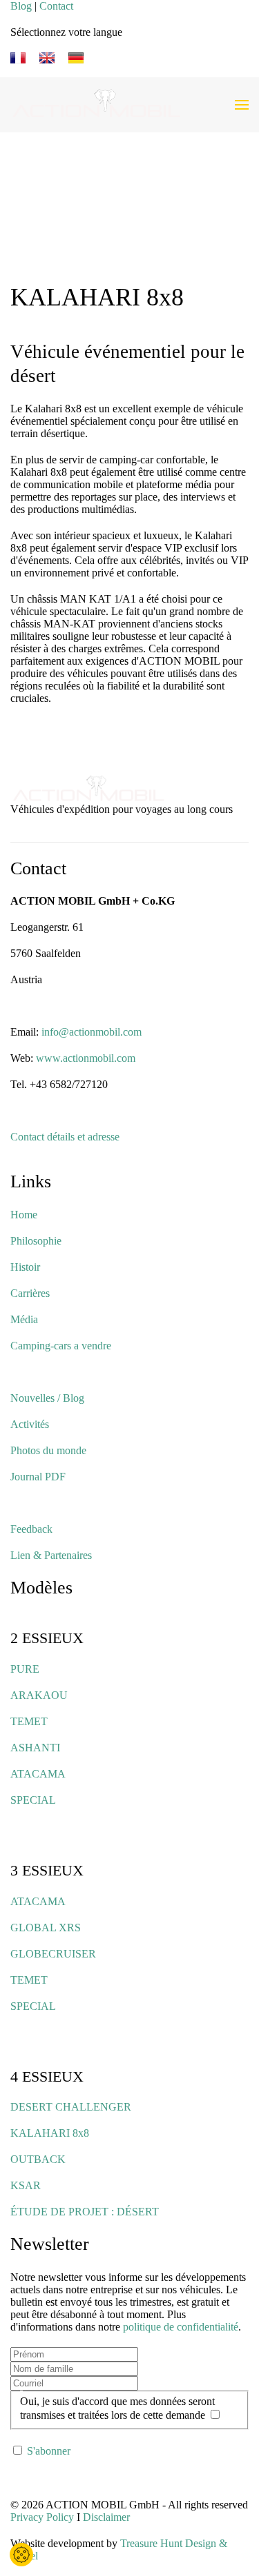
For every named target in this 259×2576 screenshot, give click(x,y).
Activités (30, 1424)
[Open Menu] (242, 105)
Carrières (30, 1293)
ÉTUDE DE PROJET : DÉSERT (85, 2212)
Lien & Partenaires (51, 1555)
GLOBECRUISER (53, 1954)
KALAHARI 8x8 (50, 2133)
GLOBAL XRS (46, 1928)
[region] (129, 208)
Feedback (31, 1529)
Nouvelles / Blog (47, 1398)
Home (24, 1215)
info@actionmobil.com (92, 1032)
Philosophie (36, 1241)
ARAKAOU (39, 1695)
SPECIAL (33, 1800)
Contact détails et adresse (65, 1137)
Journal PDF (38, 1477)
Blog (21, 6)
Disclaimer (106, 2517)
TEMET (29, 1721)
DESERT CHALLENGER (71, 2107)
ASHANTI (35, 1748)
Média (24, 1319)
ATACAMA (38, 1774)
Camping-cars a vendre (61, 1346)
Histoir (25, 1267)
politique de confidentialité (181, 2327)
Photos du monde (48, 1450)
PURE (25, 1669)
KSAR (26, 2185)
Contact (56, 6)
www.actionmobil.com (86, 1058)
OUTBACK (38, 2159)
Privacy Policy (42, 2517)
